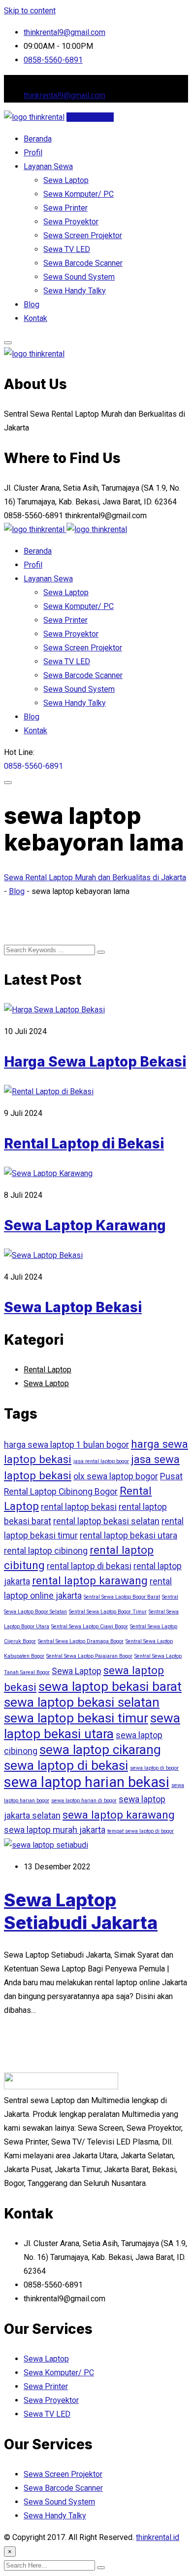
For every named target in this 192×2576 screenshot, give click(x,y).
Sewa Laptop (66, 180)
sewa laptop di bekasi (66, 1765)
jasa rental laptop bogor (101, 1461)
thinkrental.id (158, 2537)
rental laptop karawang (90, 1580)
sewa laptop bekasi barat (110, 1686)
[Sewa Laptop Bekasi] (43, 1255)
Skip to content (30, 11)
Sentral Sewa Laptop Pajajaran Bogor (89, 1656)
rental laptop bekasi (79, 1507)
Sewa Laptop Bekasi (73, 1307)
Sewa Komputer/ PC (79, 194)
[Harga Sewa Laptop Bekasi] (54, 1010)
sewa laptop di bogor (154, 1768)
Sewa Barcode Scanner (83, 263)
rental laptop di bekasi (89, 1566)
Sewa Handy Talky (75, 291)
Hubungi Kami (90, 117)
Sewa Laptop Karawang (85, 1225)
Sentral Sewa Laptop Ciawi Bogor (90, 1627)
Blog (32, 304)
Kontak (35, 318)
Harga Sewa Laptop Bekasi (95, 1062)
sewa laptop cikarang (100, 1750)
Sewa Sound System (79, 277)
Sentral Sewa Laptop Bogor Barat (122, 1597)
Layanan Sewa (48, 166)
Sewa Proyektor (71, 222)
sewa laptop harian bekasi (87, 1782)
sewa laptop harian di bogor (84, 1801)
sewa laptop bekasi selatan (82, 1702)
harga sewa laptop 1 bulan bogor (66, 1445)
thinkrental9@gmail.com (64, 32)
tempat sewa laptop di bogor (141, 1831)
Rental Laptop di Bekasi (84, 1144)
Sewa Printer (65, 208)
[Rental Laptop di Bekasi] (49, 1091)
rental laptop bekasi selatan (106, 1521)
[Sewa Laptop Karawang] (48, 1173)
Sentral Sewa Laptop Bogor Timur (108, 1612)
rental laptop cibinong (46, 1551)
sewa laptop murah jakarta (55, 1830)
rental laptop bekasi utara (128, 1536)
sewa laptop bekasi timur (76, 1718)
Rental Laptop (48, 1370)
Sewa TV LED (67, 249)
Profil (33, 153)
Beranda (38, 139)
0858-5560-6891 (53, 60)
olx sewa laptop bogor (116, 1476)
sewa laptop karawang (119, 1815)
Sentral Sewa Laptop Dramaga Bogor (81, 1641)
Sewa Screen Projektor (83, 235)
